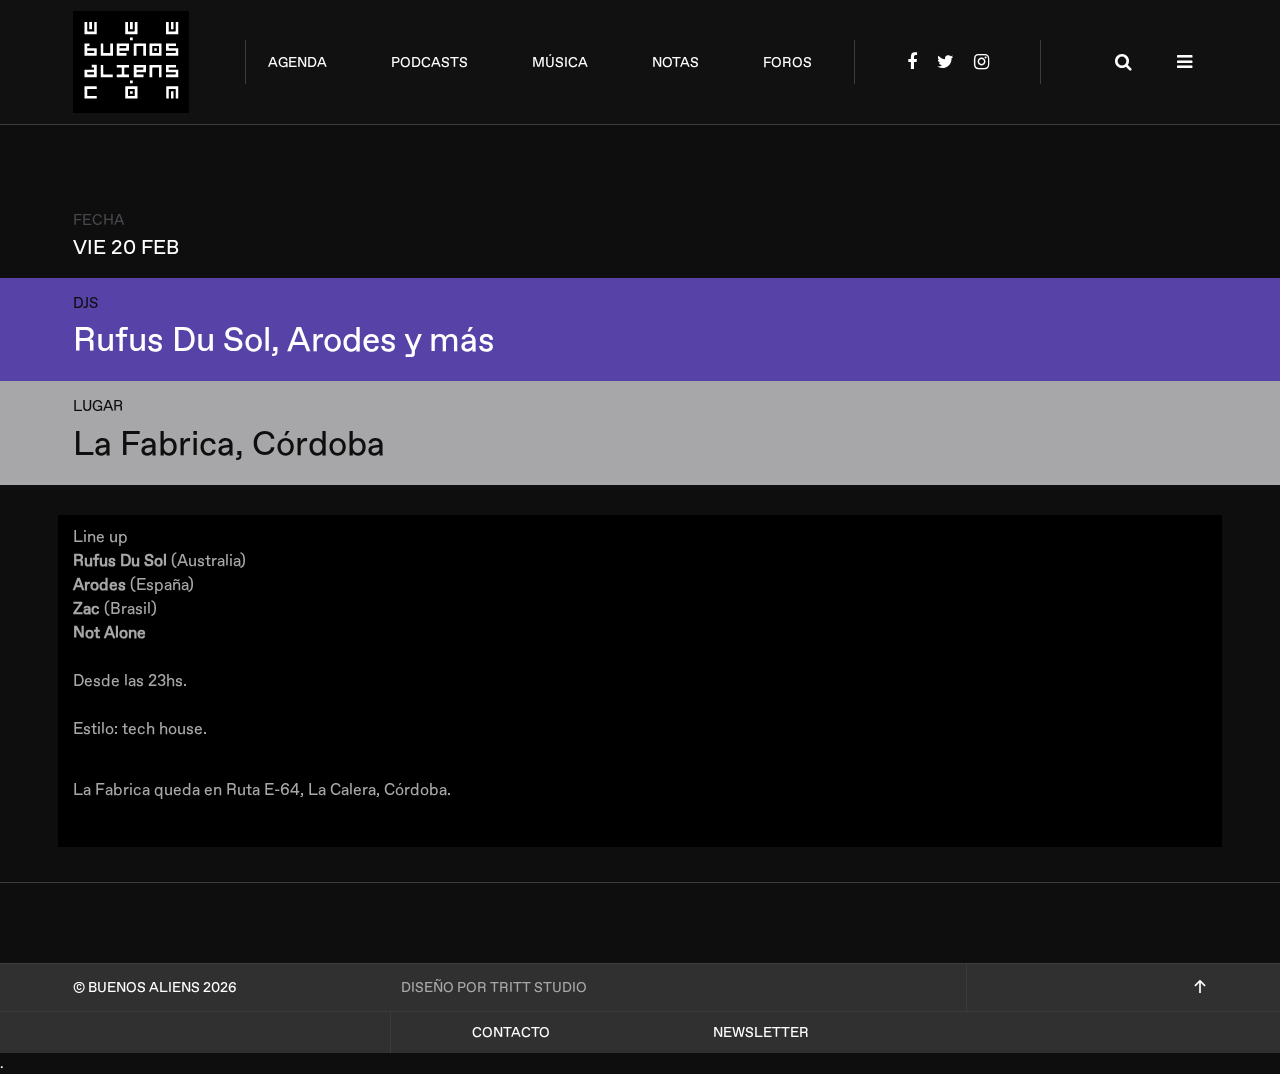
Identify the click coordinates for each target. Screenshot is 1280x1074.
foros (787, 62)
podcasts (429, 62)
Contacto (511, 1032)
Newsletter (761, 1032)
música (560, 62)
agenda (297, 62)
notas (675, 62)
